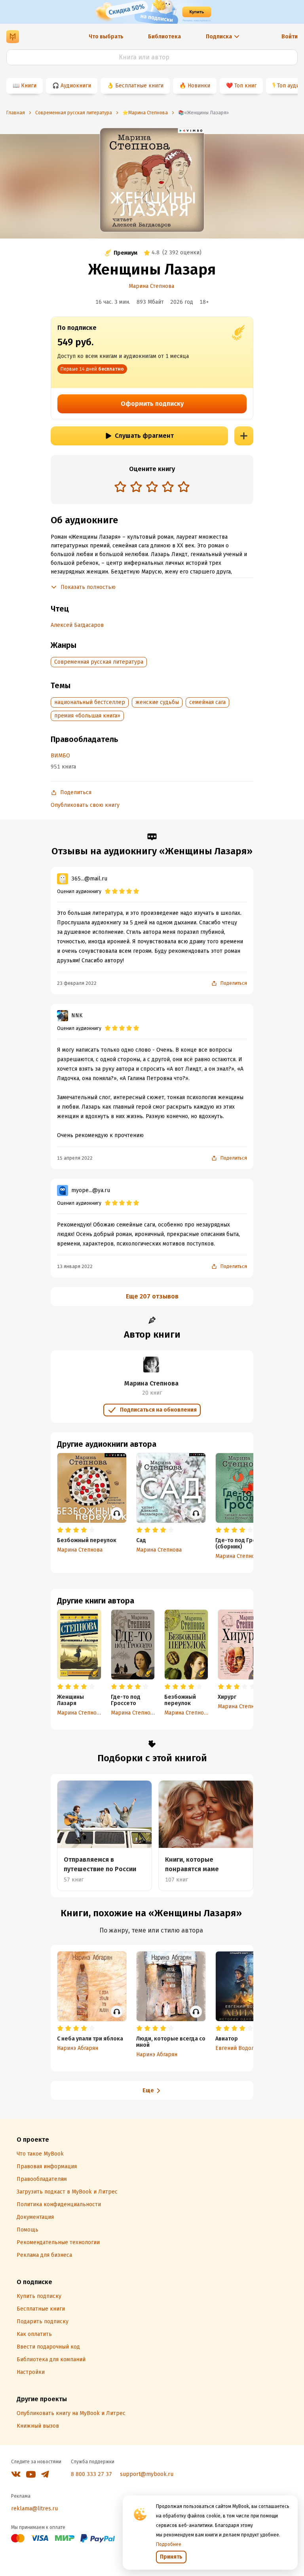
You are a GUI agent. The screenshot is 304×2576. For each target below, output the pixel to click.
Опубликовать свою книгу (85, 805)
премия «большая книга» (87, 716)
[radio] (120, 486)
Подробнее (169, 2544)
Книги (29, 86)
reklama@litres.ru (34, 2509)
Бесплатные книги (139, 86)
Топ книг (245, 86)
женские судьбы (157, 702)
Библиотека (164, 37)
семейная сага (207, 702)
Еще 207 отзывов (152, 1296)
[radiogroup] (152, 487)
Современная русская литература (99, 662)
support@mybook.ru (147, 2474)
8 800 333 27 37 (91, 2474)
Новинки (199, 86)
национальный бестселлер (90, 702)
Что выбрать (106, 37)
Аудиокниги (76, 86)
